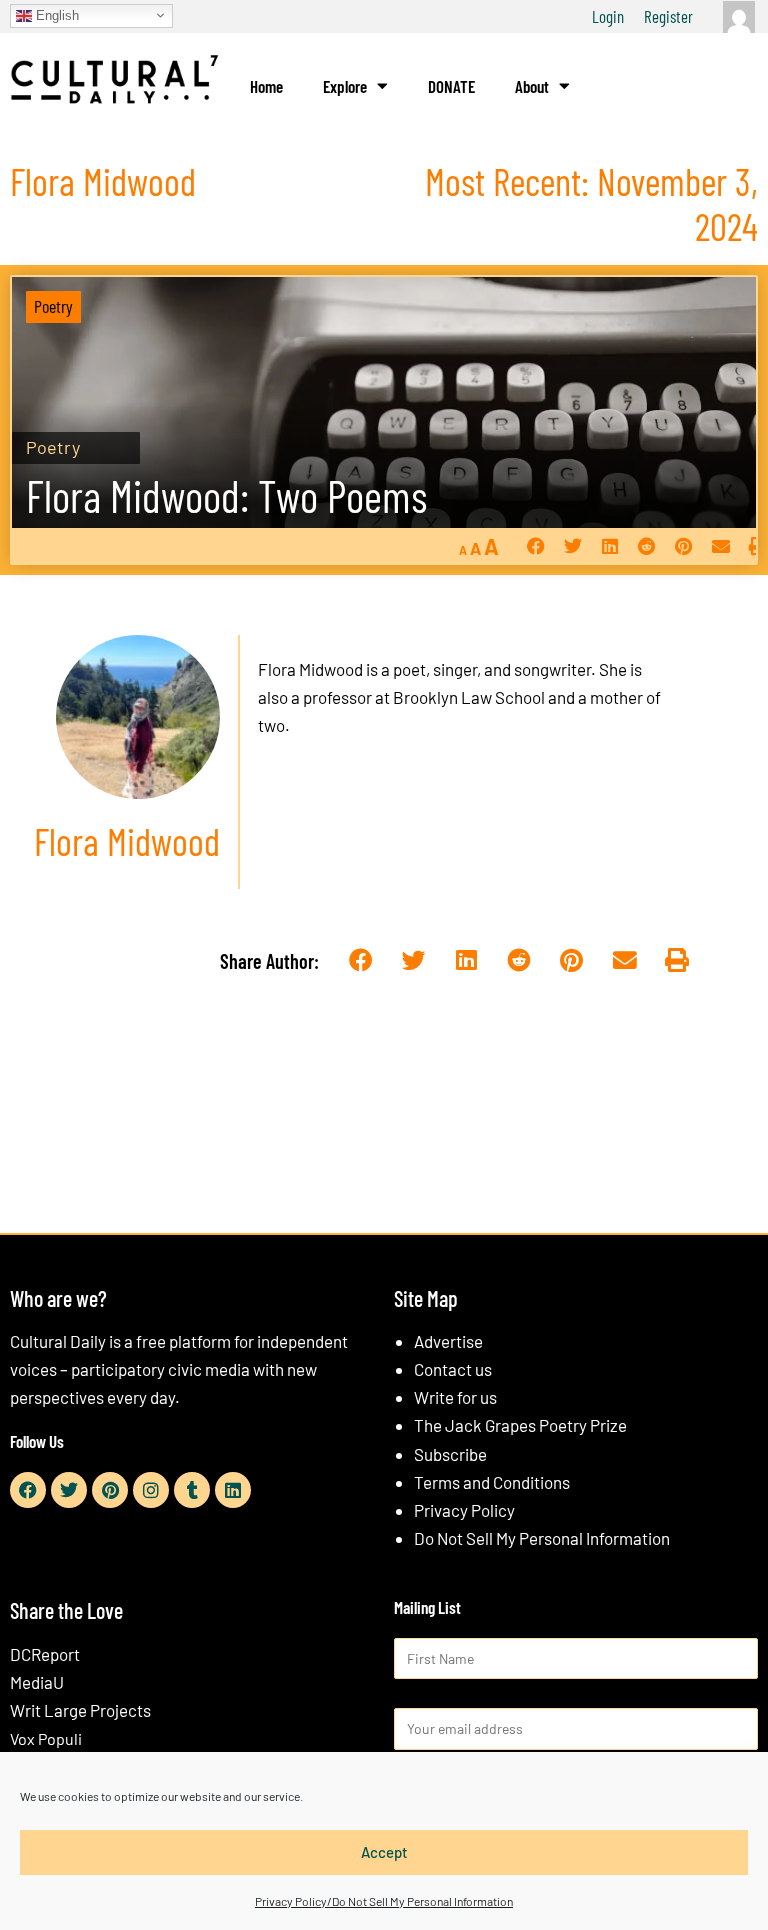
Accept (384, 1852)
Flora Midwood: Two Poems (226, 495)
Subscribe (450, 1454)
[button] (535, 545)
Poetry (53, 306)
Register (668, 16)
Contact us (453, 1369)
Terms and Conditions (492, 1482)
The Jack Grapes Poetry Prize (520, 1425)
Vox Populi (46, 1738)
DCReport (45, 1654)
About (532, 86)
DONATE (451, 86)
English (55, 14)
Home (266, 86)
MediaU (37, 1682)
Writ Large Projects (80, 1710)
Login (608, 16)
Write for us (455, 1397)
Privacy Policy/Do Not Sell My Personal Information (384, 1901)
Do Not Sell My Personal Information (542, 1538)
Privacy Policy (464, 1510)
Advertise (448, 1341)
